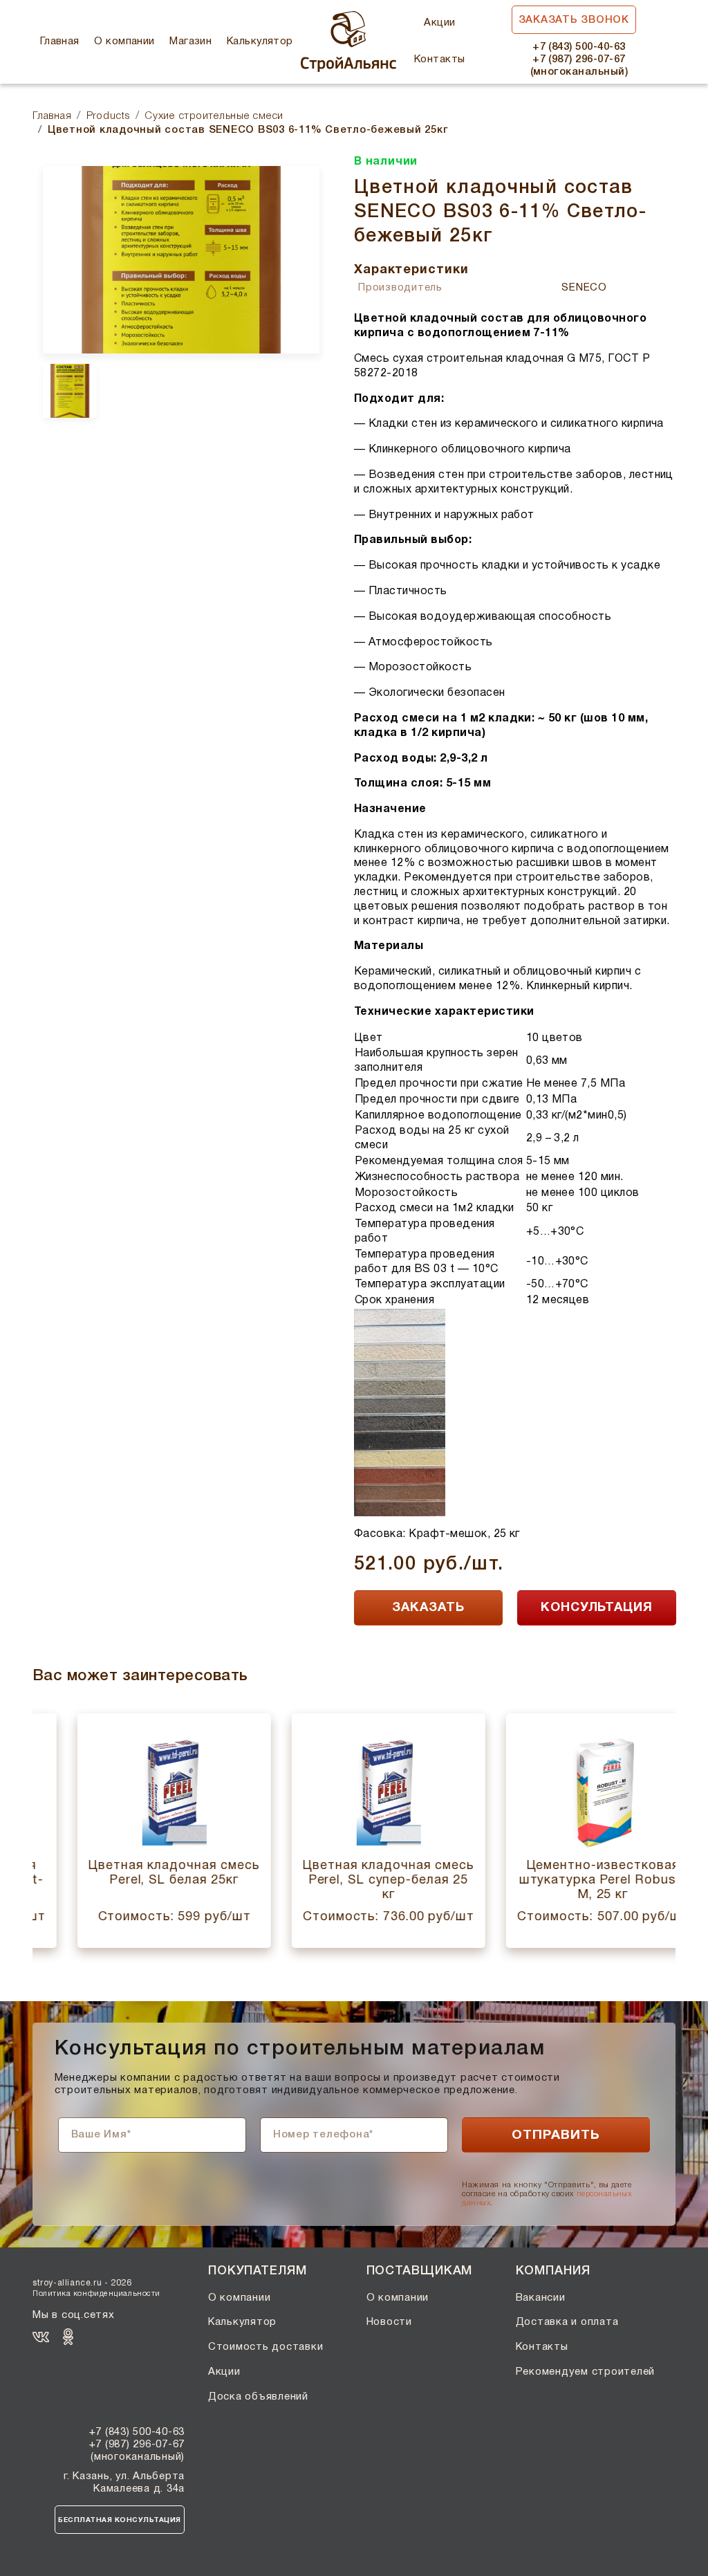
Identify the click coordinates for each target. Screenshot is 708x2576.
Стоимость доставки (266, 2347)
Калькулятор (260, 42)
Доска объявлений (258, 2397)
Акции (439, 23)
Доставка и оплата (567, 2322)
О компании (124, 42)
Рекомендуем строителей (586, 2372)
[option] (181, 260)
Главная (60, 42)
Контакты (440, 59)
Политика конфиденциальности (96, 2294)
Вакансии (541, 2298)
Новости (389, 2322)
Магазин (190, 42)
